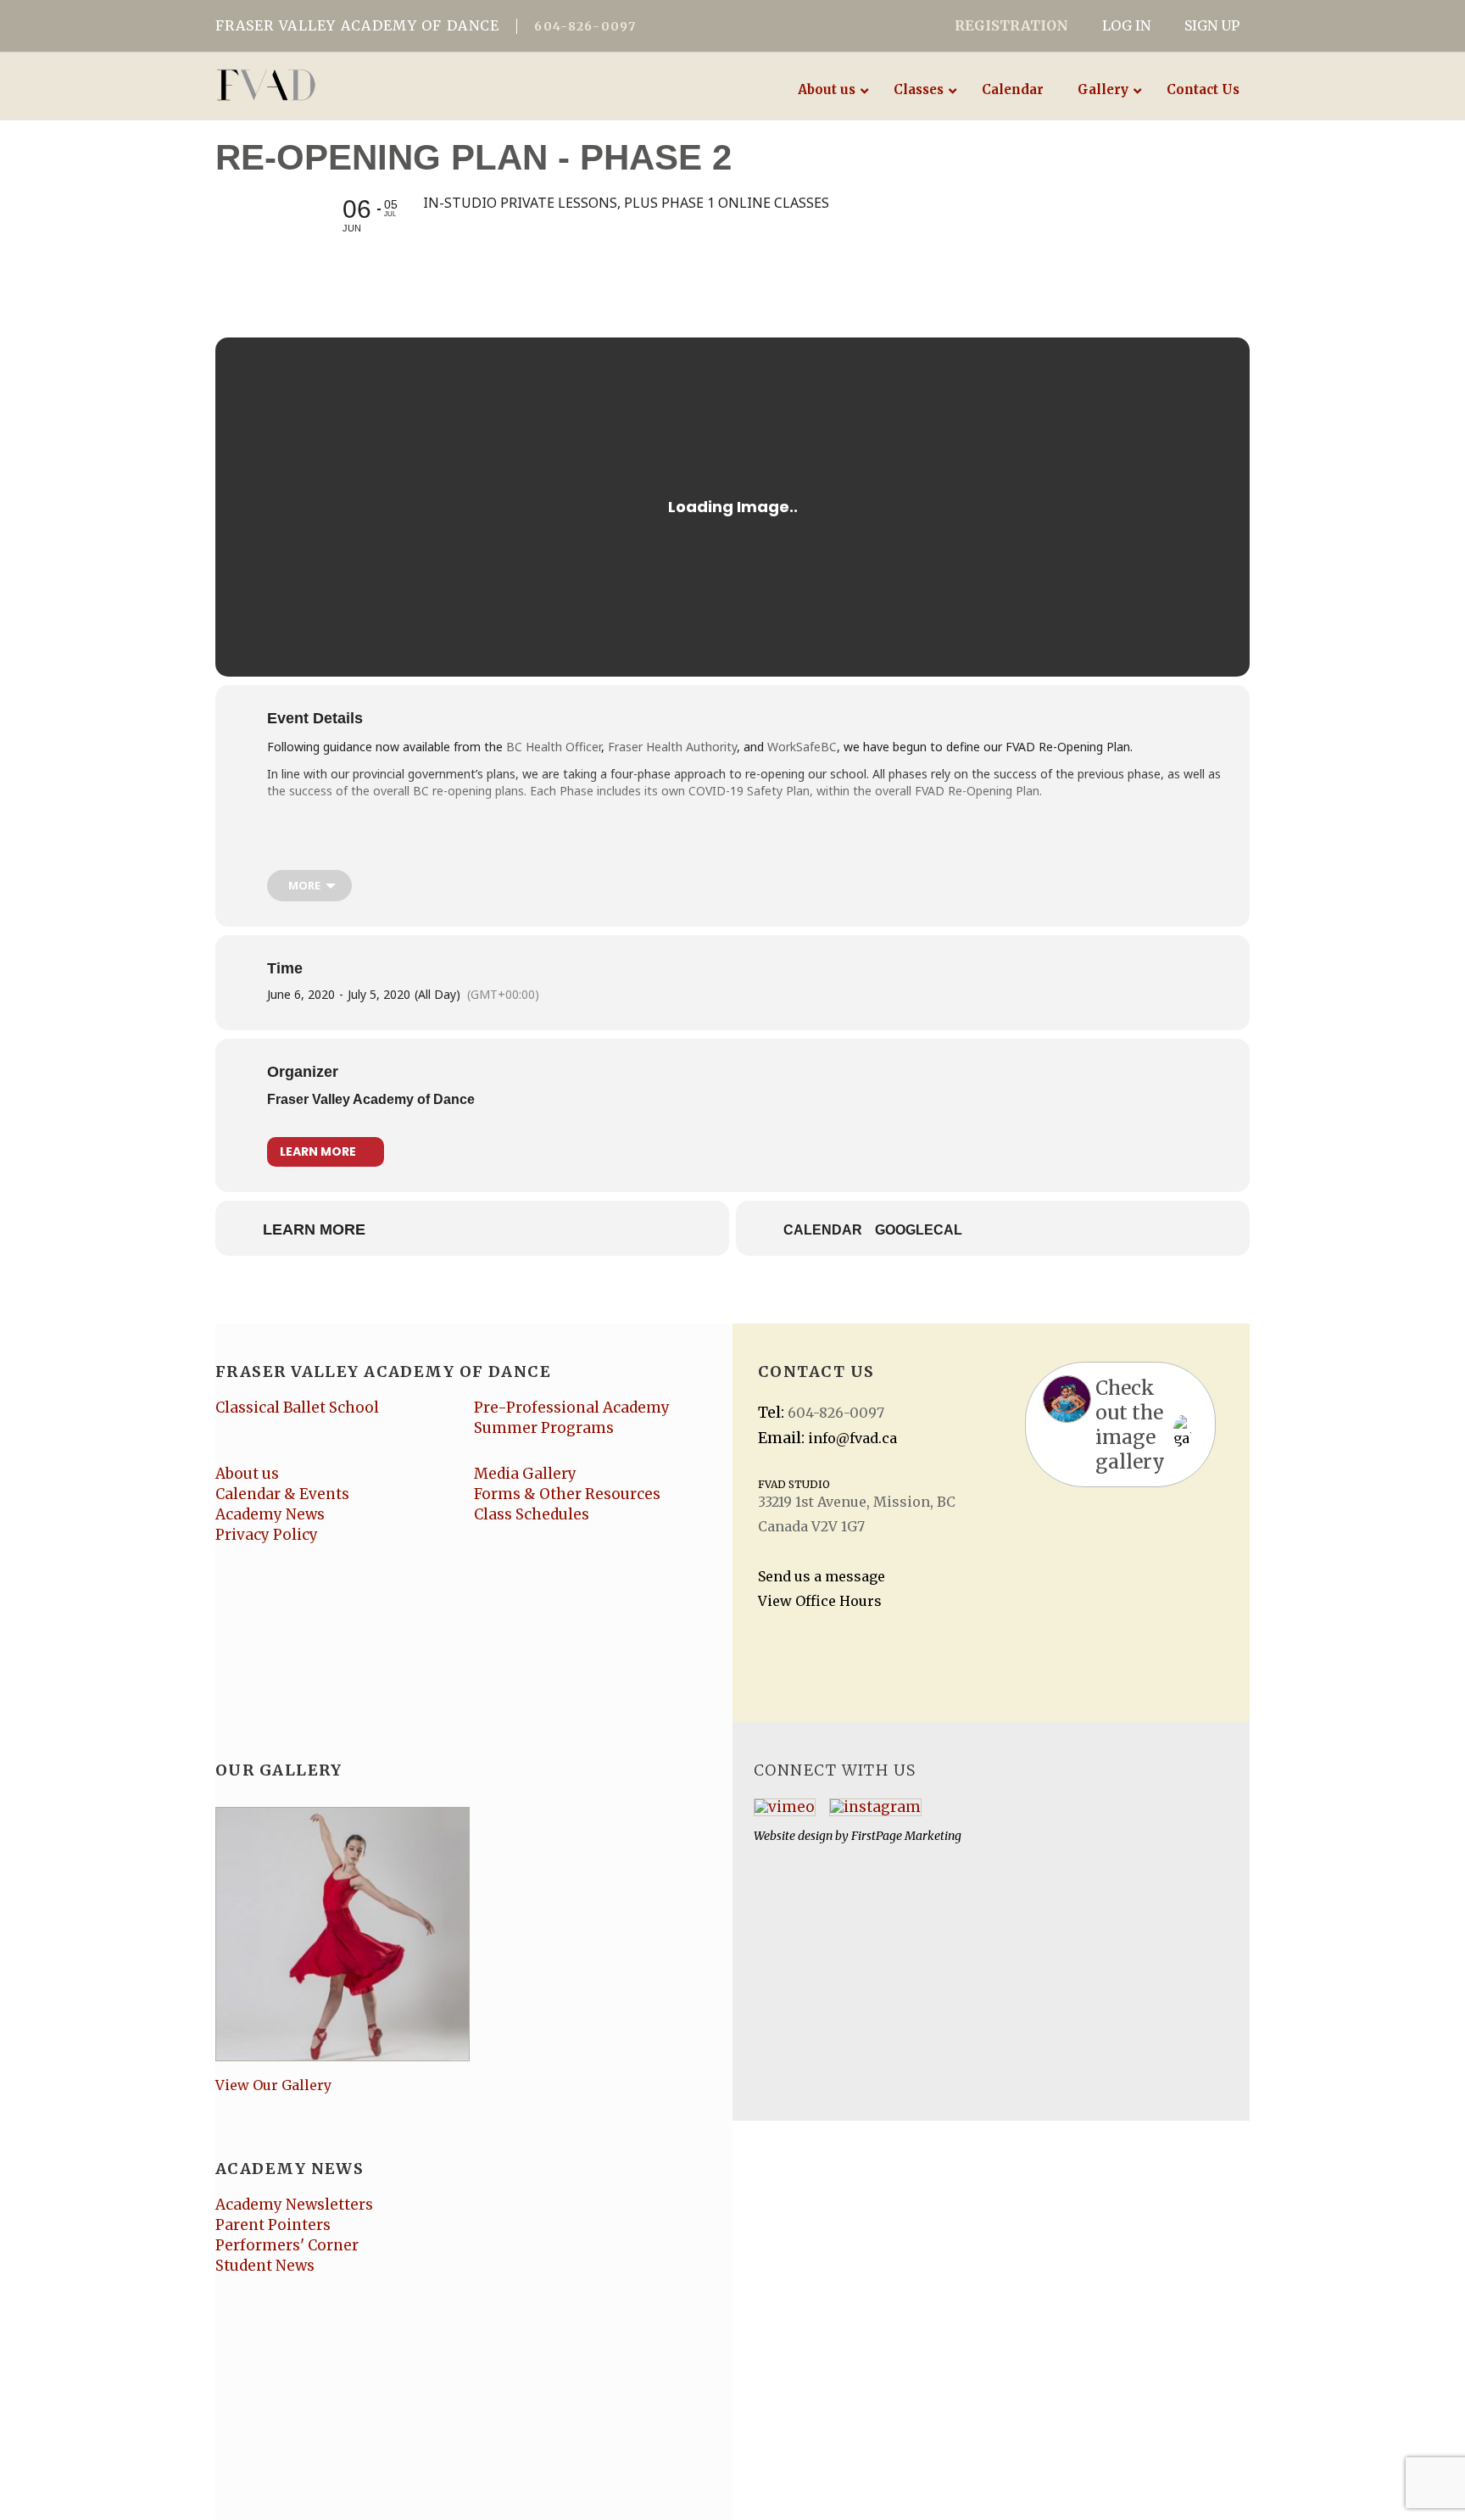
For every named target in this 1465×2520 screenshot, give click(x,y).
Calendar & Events (282, 1494)
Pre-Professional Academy (572, 1408)
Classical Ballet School (297, 1408)
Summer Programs (544, 1428)
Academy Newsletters (294, 2205)
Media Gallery (525, 1474)
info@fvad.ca (852, 1438)
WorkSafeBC (802, 747)
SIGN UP (1212, 25)
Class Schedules (532, 1514)
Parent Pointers (273, 2225)
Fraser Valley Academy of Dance (371, 1099)
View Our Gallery (273, 2085)
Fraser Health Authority (672, 747)
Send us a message (822, 1576)
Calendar (823, 1230)
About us (247, 1474)
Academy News (270, 1514)
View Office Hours (820, 1601)
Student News (265, 2266)
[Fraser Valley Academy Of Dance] (332, 85)
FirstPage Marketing (906, 1836)
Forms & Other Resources (567, 1494)
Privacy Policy (267, 1535)
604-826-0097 (585, 26)
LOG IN (1126, 25)
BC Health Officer (554, 747)
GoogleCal (919, 1230)
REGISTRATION (1011, 25)
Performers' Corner (287, 2245)
